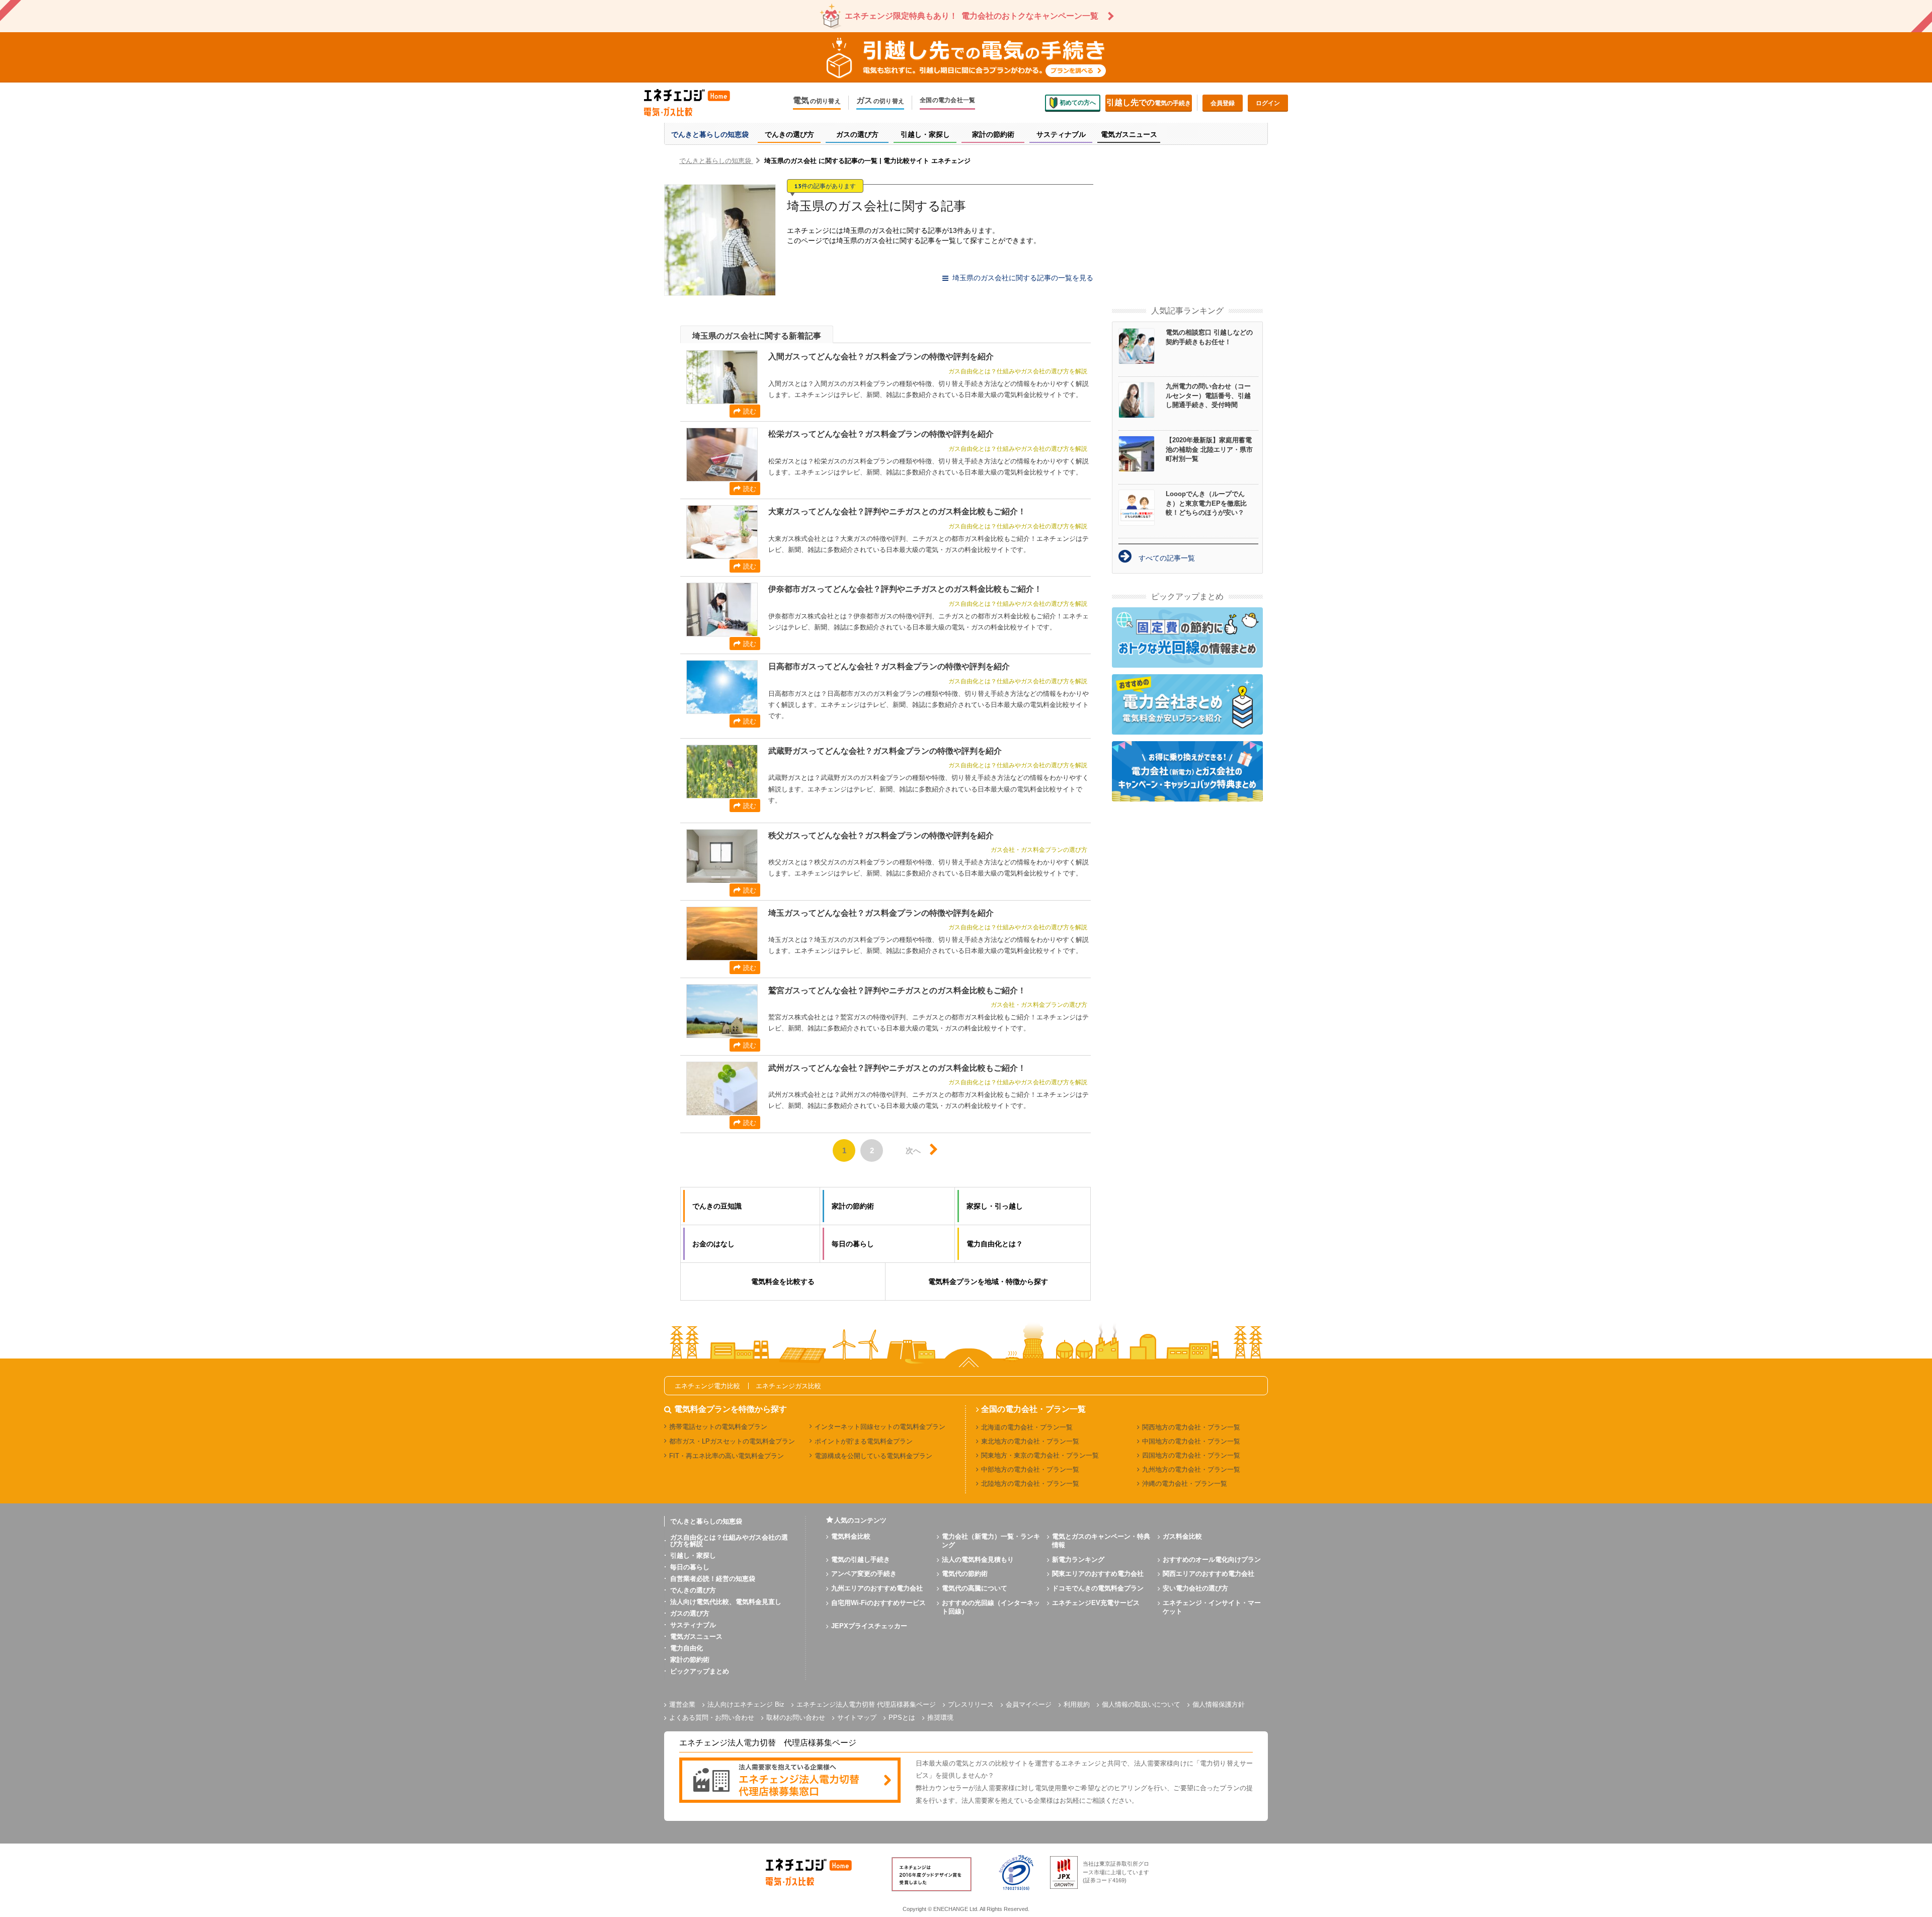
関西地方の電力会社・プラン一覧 (1191, 1427)
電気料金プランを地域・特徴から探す (988, 1282)
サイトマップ (857, 1718)
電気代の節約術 (965, 1574)
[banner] (790, 1781)
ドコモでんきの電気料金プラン (1098, 1588)
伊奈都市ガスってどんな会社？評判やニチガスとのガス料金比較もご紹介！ (905, 589)
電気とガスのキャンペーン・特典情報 (1101, 1541)
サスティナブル (693, 1625)
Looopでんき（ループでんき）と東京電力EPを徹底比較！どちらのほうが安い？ (1206, 503)
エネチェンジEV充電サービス (1096, 1603)
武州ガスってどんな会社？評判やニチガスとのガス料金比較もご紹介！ (897, 1068)
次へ (913, 1150)
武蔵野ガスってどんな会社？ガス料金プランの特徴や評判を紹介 (885, 751)
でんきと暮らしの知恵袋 (706, 1521)
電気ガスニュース (696, 1636)
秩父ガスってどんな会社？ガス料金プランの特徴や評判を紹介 (881, 835)
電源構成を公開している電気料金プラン (873, 1456)
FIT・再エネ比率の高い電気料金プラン (727, 1456)
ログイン (1268, 103)
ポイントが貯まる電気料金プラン (864, 1441)
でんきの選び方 (693, 1590)
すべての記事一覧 (1167, 558)
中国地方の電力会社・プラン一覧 (1191, 1441)
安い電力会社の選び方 (1195, 1588)
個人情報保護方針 (1219, 1704)
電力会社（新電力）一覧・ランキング (991, 1541)
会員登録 (1223, 103)
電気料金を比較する (783, 1282)
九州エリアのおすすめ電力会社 (877, 1588)
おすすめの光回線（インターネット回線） (991, 1607)
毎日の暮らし (690, 1567)
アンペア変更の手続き (864, 1574)
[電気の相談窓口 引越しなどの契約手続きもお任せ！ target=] (1142, 346)
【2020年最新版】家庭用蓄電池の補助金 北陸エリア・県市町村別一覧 (1209, 449)
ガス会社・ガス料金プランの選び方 (1039, 850)
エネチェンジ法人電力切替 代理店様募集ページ (866, 1704)
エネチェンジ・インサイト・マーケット (1212, 1607)
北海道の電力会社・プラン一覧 (1027, 1427)
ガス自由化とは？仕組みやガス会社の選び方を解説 (1018, 371)
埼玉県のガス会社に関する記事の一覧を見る (1023, 278)
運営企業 (682, 1704)
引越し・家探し (693, 1555)
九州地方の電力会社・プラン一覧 (1191, 1469)
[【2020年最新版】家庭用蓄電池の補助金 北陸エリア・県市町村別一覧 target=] (1142, 454)
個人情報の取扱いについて (1141, 1704)
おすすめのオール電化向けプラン (1212, 1560)
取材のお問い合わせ (796, 1718)
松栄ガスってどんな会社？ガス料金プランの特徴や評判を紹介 (881, 434)
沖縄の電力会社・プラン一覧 (1185, 1484)
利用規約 (1077, 1704)
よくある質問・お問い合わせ (712, 1718)
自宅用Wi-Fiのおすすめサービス (878, 1603)
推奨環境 (940, 1718)
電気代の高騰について (975, 1588)
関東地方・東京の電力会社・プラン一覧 (1040, 1455)
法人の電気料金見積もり (978, 1560)
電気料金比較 (851, 1536)
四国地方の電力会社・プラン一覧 (1191, 1455)
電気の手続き (1149, 102)
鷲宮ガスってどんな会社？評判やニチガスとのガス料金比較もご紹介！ (897, 990)
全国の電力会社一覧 (947, 100)
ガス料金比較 (1182, 1536)
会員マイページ (1029, 1704)
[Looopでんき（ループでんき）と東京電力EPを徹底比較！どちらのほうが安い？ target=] (1142, 508)
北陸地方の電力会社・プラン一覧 (1030, 1484)
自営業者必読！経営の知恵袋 (713, 1579)
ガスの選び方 (690, 1613)
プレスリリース (971, 1704)
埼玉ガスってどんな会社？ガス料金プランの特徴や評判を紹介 (881, 913)
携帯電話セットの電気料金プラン (718, 1427)
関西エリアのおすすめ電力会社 (1209, 1574)
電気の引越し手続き (861, 1560)
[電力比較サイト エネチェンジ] (694, 103)
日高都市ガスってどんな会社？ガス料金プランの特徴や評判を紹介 (889, 666)
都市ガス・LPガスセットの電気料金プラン (732, 1441)
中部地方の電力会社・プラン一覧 (1030, 1469)
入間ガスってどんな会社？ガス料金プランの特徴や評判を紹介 (881, 356)
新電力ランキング (1078, 1560)
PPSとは (902, 1718)
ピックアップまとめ (700, 1671)
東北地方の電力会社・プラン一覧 (1030, 1441)
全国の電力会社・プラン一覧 (1033, 1409)
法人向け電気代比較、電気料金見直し (726, 1602)
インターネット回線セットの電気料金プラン (880, 1427)
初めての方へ (1078, 103)
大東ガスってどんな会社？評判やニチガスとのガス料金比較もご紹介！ (897, 511)
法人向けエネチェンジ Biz (746, 1704)
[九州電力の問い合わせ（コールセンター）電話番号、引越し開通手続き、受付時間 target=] (1142, 400)
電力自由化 (687, 1648)
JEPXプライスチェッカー (869, 1626)
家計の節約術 (690, 1660)
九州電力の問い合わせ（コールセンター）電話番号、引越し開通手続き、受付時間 (1208, 395)
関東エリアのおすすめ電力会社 (1098, 1574)
